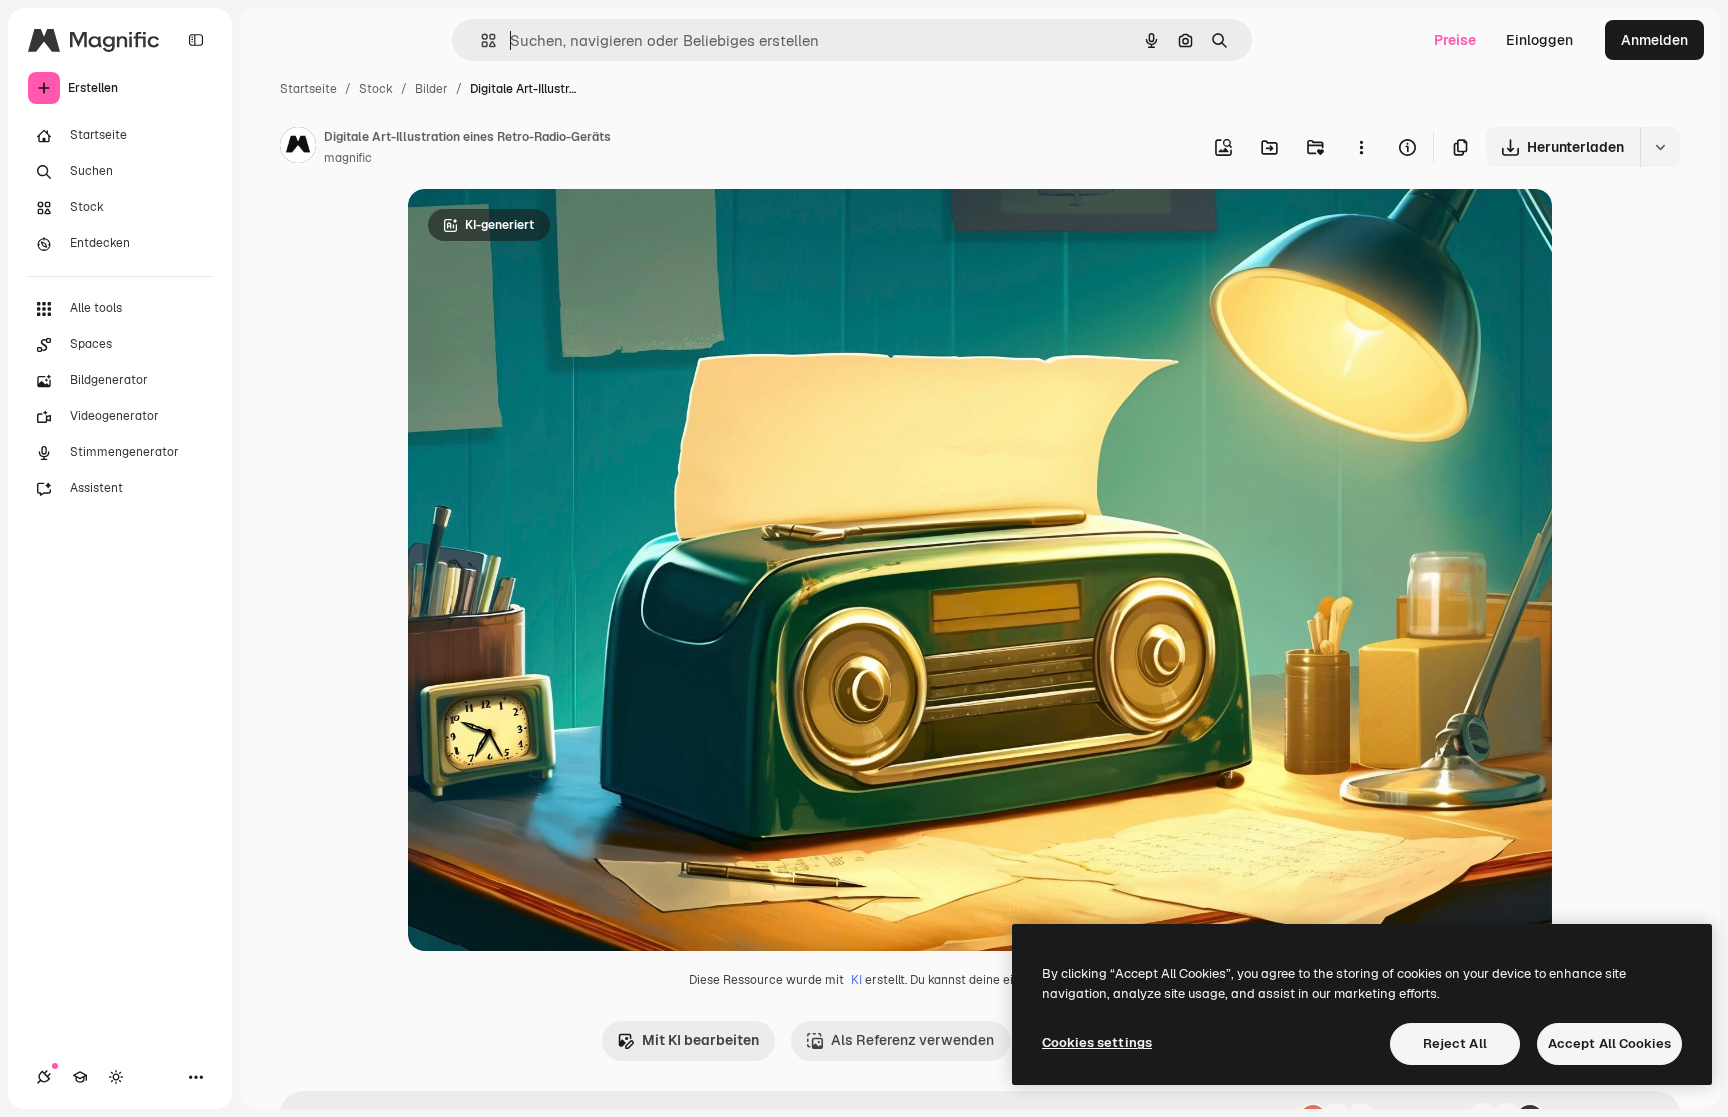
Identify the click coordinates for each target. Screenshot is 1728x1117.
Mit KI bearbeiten (700, 1040)
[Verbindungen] (44, 1077)
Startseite (308, 89)
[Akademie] (80, 1077)
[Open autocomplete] (480, 40)
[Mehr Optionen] (1361, 147)
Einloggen (1539, 40)
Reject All (1455, 1043)
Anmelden (1654, 40)
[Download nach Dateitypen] (1660, 147)
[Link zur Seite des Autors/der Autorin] (298, 148)
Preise (1455, 40)
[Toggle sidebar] (196, 40)
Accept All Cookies (1609, 1043)
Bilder (431, 89)
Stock (376, 89)
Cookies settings (1097, 1042)
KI (856, 980)
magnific (348, 158)
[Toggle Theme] (116, 1077)
